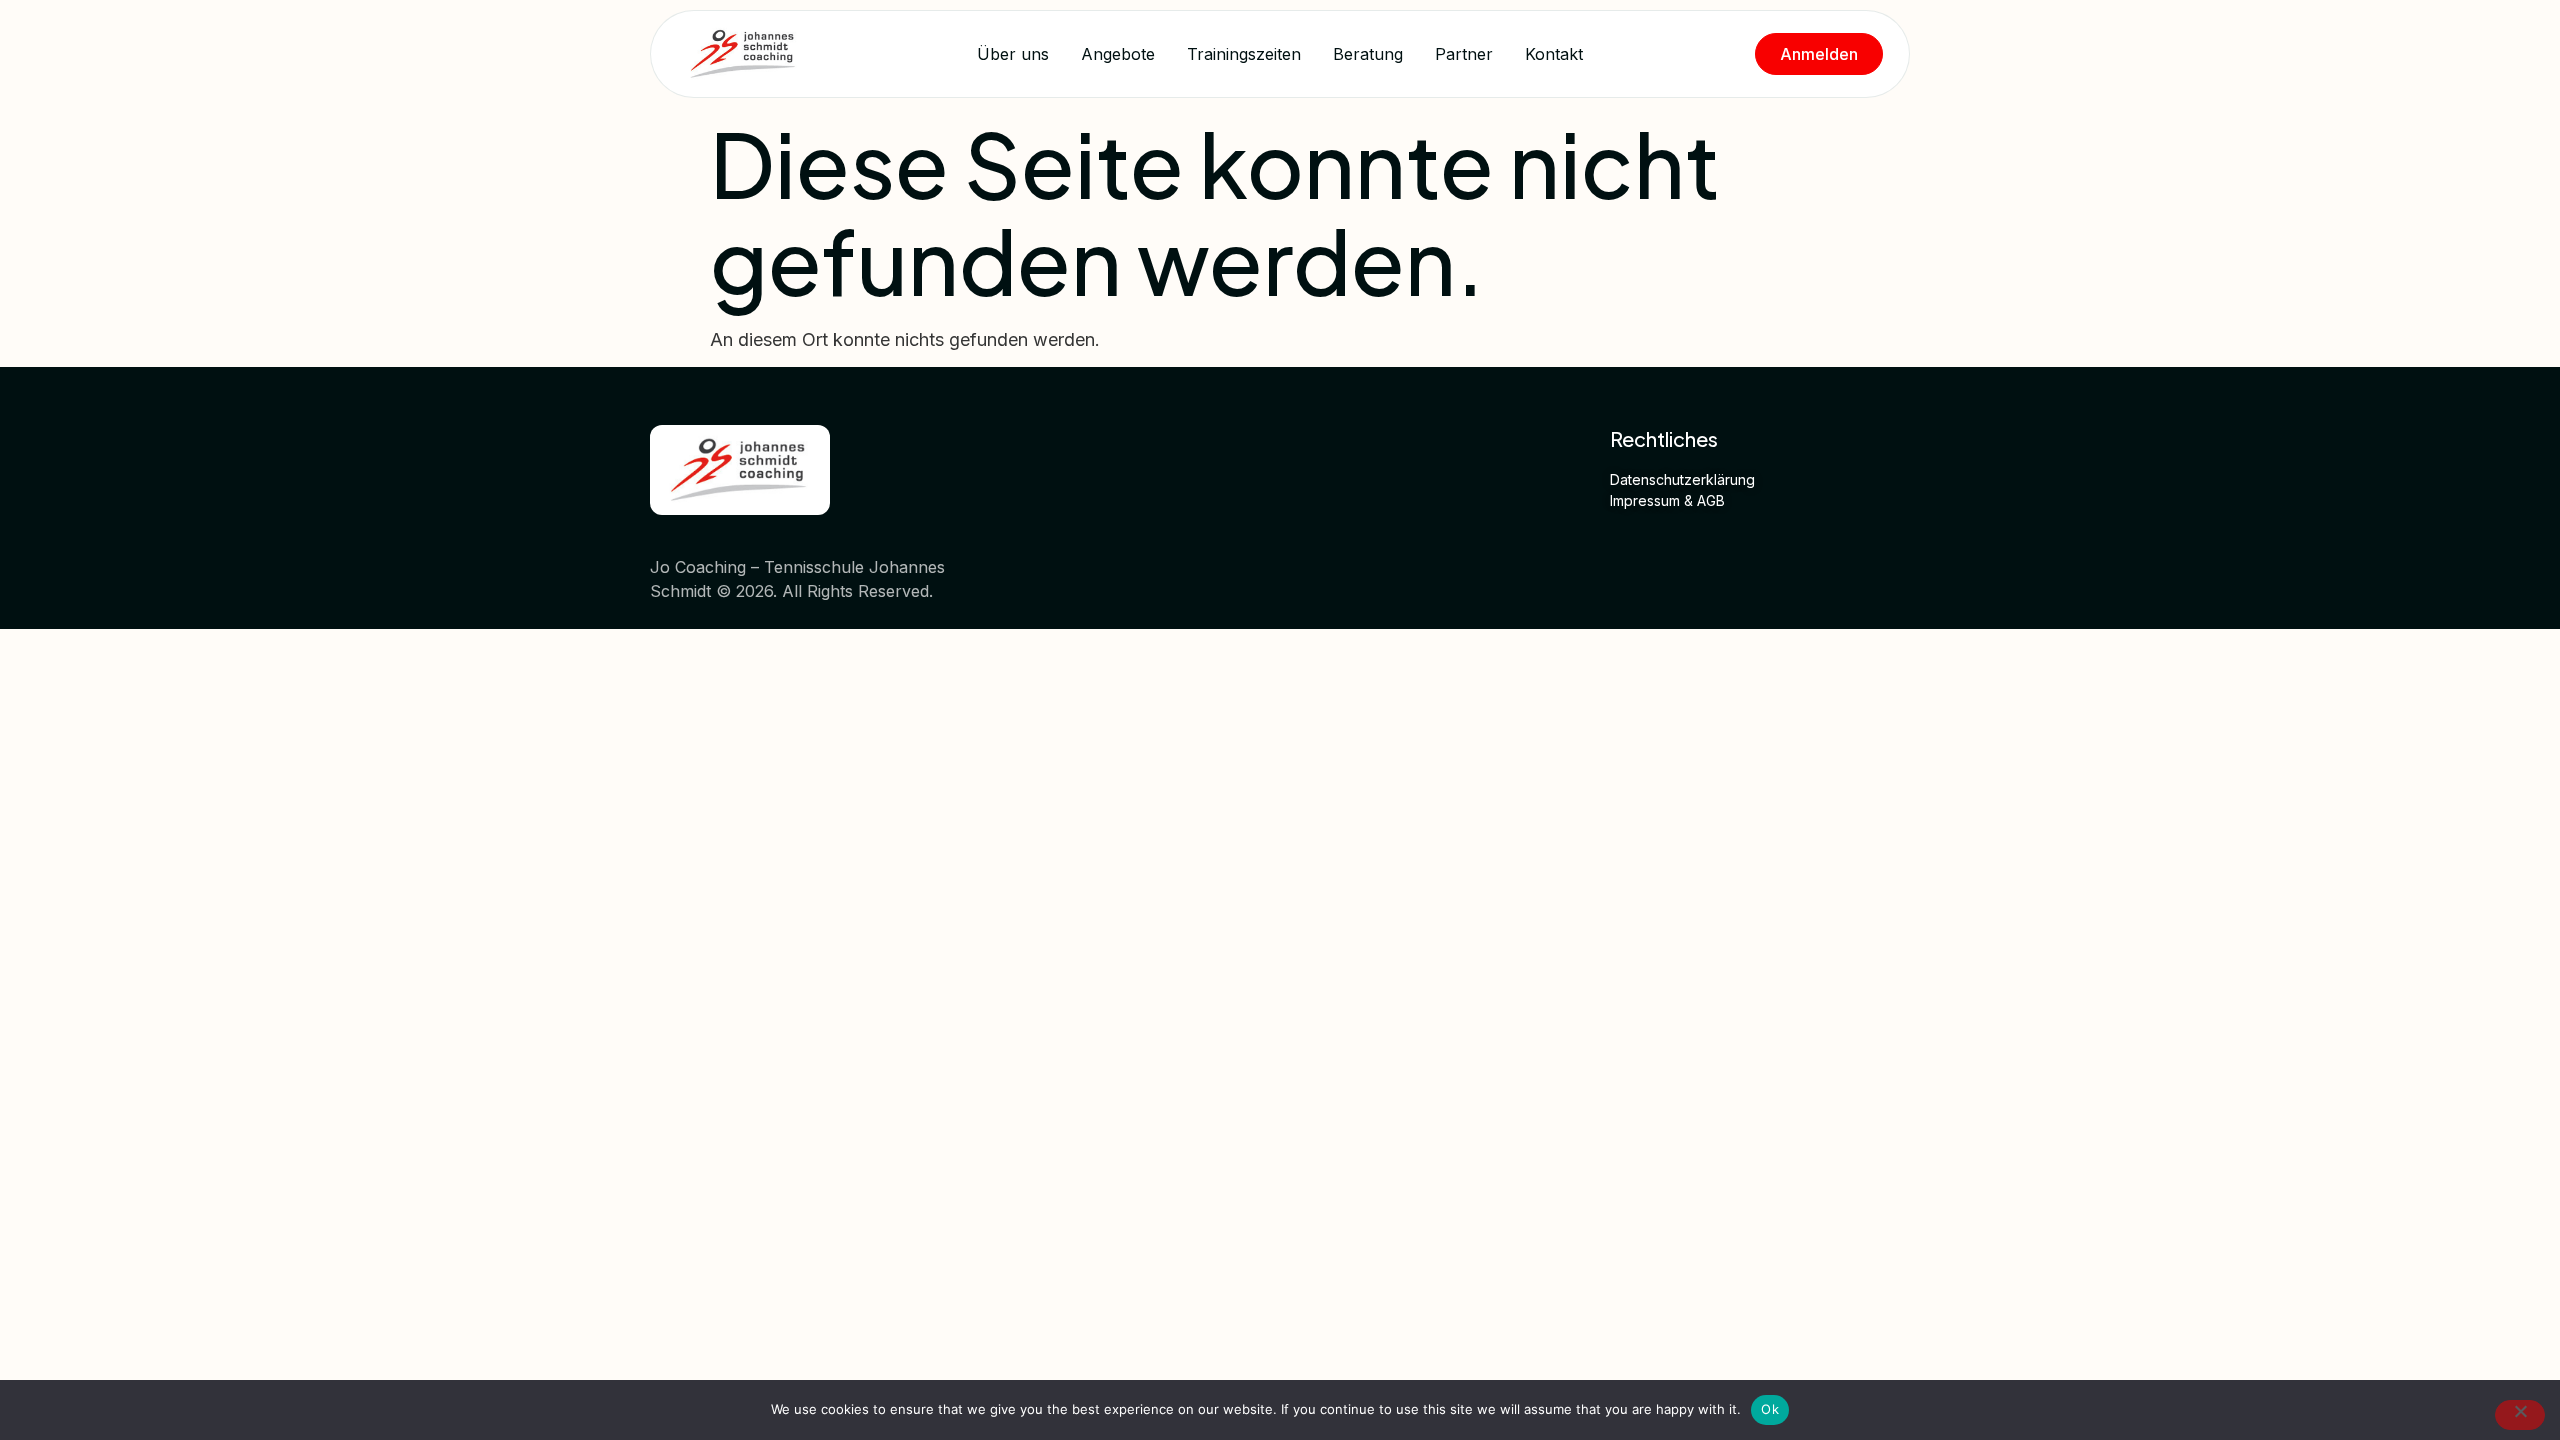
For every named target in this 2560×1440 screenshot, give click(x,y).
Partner (1464, 54)
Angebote (1118, 54)
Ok (1770, 1409)
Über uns (1013, 54)
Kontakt (1554, 54)
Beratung (1368, 54)
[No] (2520, 1415)
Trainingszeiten (1244, 54)
